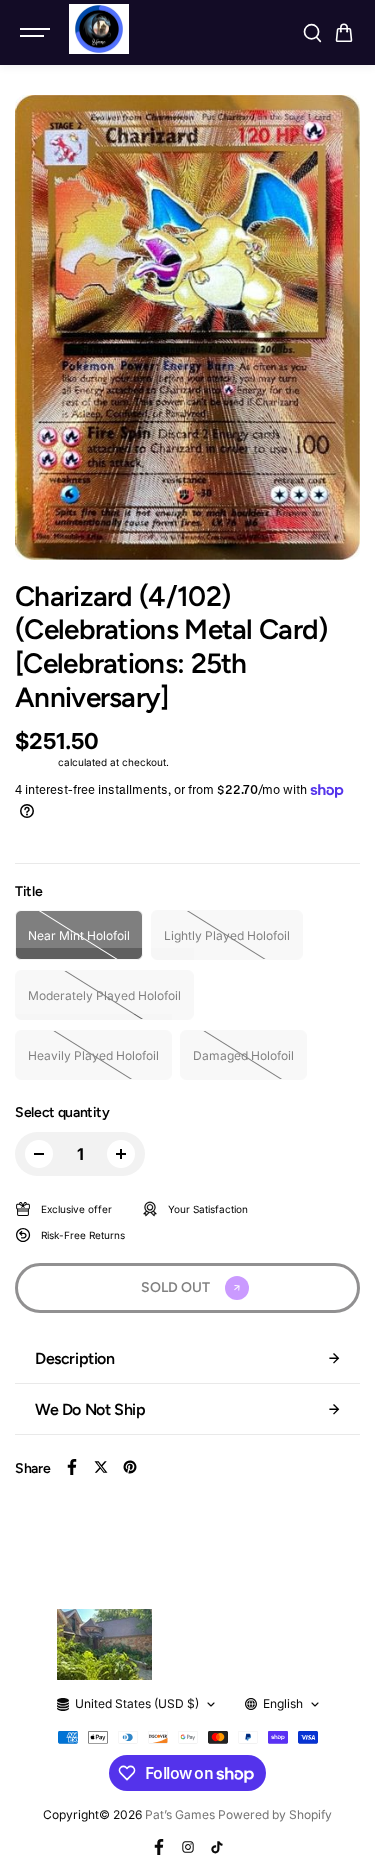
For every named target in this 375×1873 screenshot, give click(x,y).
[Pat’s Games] (99, 29)
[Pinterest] (130, 1467)
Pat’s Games (180, 1814)
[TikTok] (217, 1847)
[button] (344, 33)
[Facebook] (72, 1467)
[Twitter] (101, 1467)
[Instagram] (188, 1847)
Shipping (35, 762)
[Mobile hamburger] (37, 33)
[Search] (312, 33)
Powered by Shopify (275, 1814)
